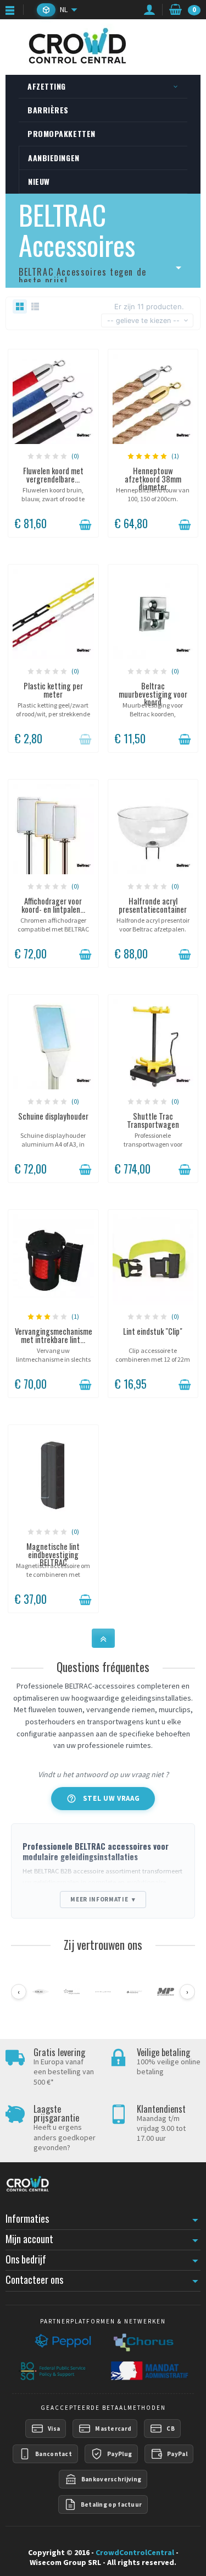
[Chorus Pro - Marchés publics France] (143, 2342)
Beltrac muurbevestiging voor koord (153, 694)
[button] (46, 10)
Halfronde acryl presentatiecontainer (153, 905)
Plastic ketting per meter (53, 690)
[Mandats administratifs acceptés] (148, 2371)
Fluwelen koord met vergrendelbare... (53, 475)
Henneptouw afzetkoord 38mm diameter (153, 479)
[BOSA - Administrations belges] (53, 2371)
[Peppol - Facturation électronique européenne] (62, 2342)
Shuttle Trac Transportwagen (153, 1120)
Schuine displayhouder (53, 1116)
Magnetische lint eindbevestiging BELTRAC (53, 1554)
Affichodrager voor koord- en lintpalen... (53, 905)
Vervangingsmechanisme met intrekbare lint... (54, 1335)
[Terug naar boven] (103, 1638)
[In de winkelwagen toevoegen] (85, 525)
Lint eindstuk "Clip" (153, 1331)
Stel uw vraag (103, 1799)
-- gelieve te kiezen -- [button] (143, 320)
